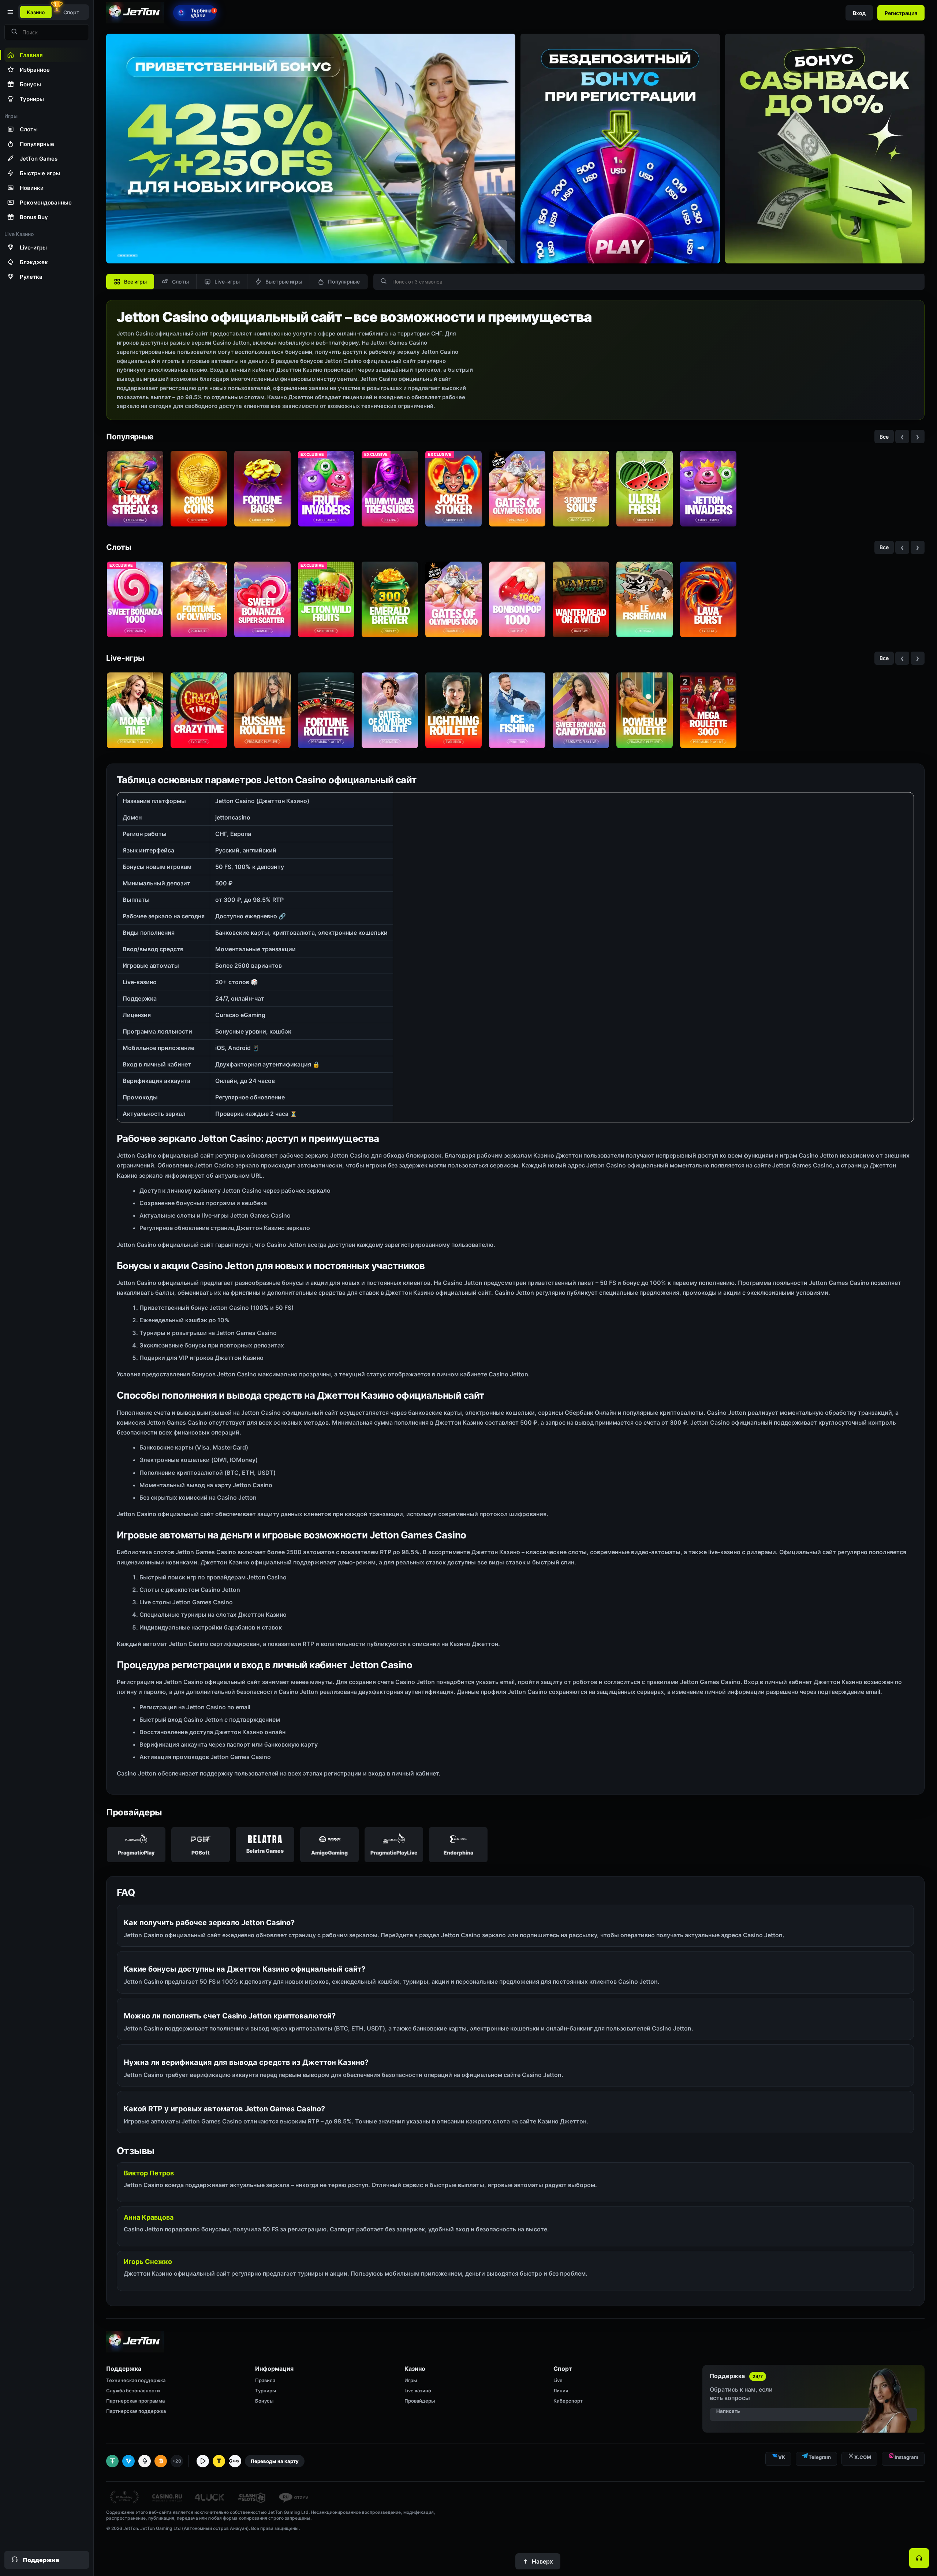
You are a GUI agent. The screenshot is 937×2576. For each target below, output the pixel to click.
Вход (859, 13)
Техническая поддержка (136, 2380)
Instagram (906, 2457)
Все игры (135, 282)
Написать (728, 2411)
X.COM (863, 2457)
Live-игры (227, 282)
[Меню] (10, 12)
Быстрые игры (284, 282)
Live (558, 2380)
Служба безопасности (133, 2391)
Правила (265, 2380)
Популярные (344, 282)
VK (782, 2457)
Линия (561, 2391)
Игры (411, 2380)
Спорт (71, 12)
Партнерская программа (135, 2401)
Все (884, 437)
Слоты (180, 282)
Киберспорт (568, 2401)
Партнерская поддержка (136, 2411)
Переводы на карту (275, 2461)
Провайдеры (420, 2401)
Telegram (820, 2457)
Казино (36, 12)
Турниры (266, 2391)
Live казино (418, 2391)
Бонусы (264, 2401)
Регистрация (901, 13)
